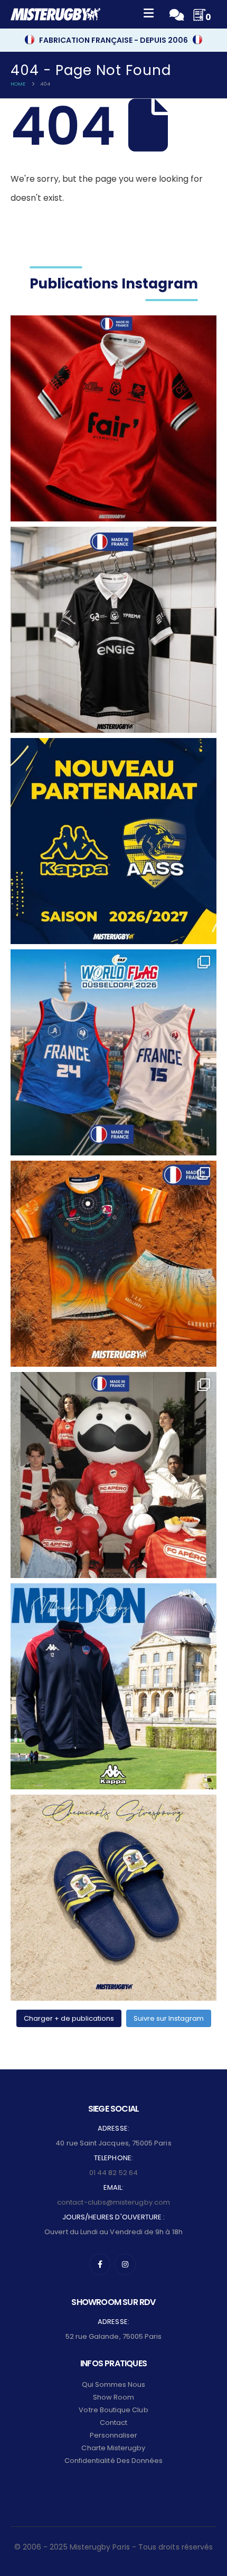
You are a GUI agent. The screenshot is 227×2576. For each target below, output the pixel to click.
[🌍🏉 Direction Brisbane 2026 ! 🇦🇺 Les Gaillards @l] (113, 1264)
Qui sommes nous (114, 2384)
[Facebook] (100, 2264)
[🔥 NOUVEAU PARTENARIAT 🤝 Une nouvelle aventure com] (113, 841)
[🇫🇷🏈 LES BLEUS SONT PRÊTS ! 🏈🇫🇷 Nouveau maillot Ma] (113, 1052)
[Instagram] (125, 2264)
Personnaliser (114, 2435)
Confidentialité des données (114, 2461)
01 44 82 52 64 (113, 2173)
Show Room (114, 2397)
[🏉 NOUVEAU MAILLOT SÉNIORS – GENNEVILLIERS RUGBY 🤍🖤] (113, 630)
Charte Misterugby (113, 2448)
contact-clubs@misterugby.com (113, 2202)
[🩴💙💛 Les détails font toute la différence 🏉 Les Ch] (113, 1898)
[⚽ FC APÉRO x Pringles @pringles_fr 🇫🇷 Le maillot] (113, 1475)
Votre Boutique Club (113, 2410)
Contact (113, 2423)
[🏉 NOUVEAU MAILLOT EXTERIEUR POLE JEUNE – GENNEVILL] (113, 418)
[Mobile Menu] (149, 15)
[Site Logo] (55, 14)
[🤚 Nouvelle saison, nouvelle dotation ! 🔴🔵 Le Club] (113, 1686)
